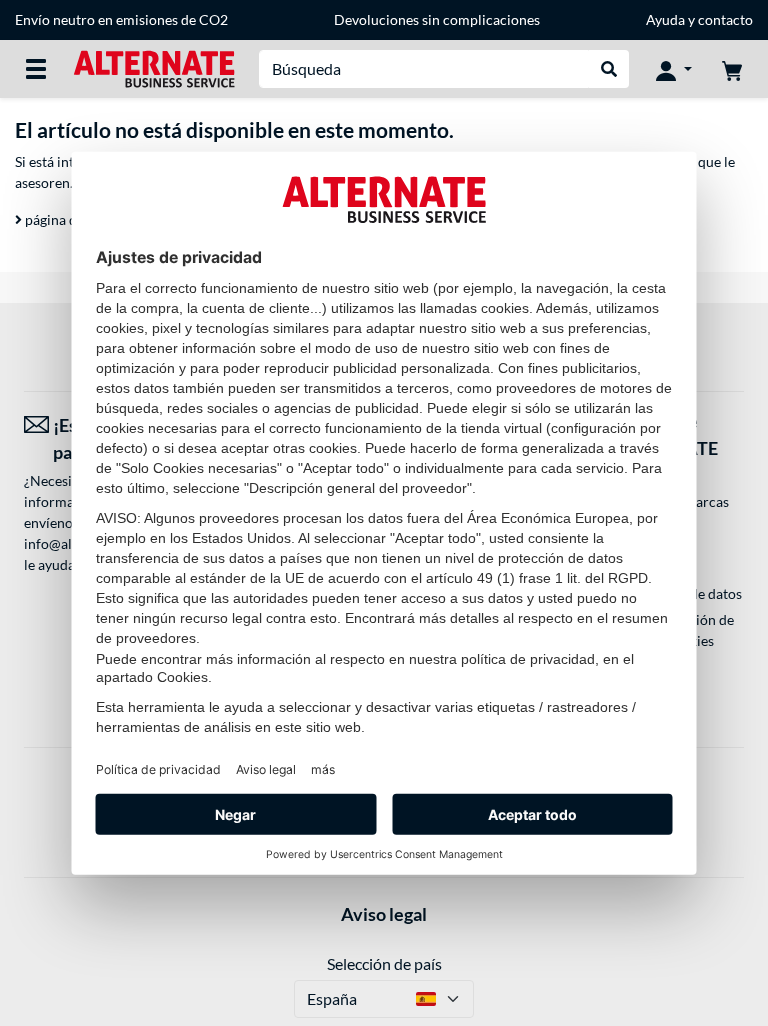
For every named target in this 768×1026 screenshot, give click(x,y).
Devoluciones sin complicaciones (437, 19)
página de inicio (72, 219)
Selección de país (384, 963)
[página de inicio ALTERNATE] (154, 67)
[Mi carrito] (732, 69)
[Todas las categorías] (36, 69)
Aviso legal (384, 914)
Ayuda (665, 19)
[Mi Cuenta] (674, 69)
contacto (725, 19)
